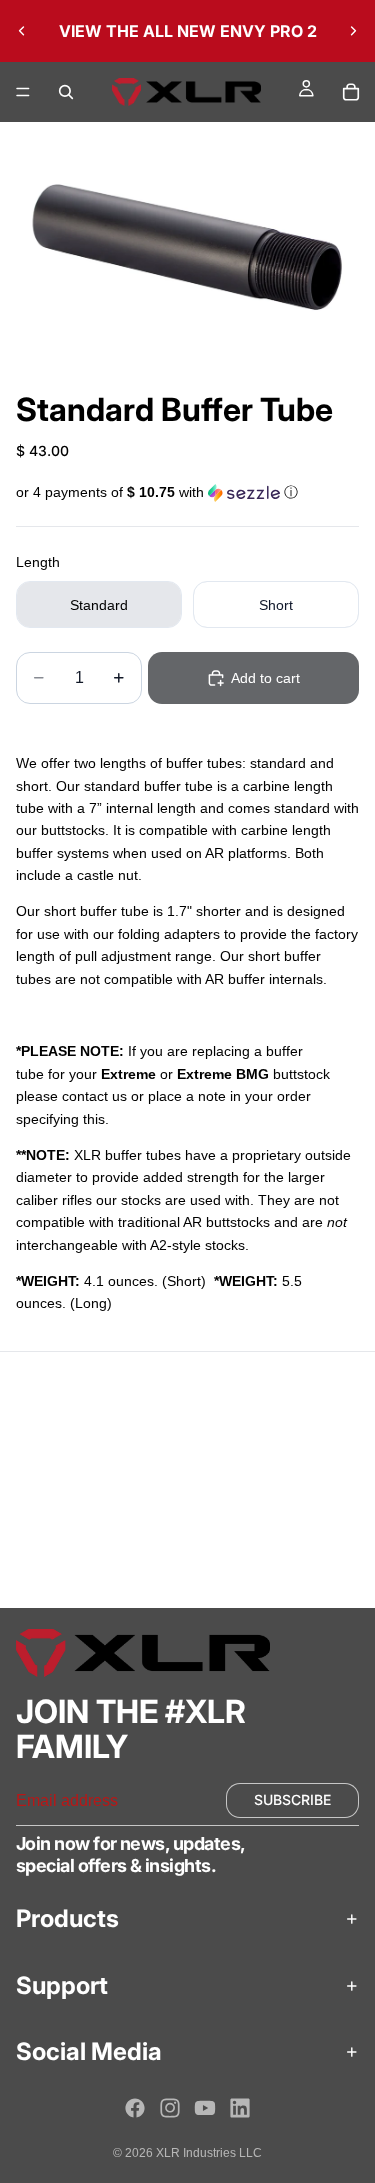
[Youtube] (205, 2108)
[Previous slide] (22, 31)
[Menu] (23, 92)
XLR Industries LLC (209, 2153)
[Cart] (351, 92)
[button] (187, 493)
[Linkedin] (240, 2108)
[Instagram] (170, 2108)
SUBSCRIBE (292, 1799)
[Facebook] (135, 2108)
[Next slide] (353, 31)
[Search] (66, 92)
